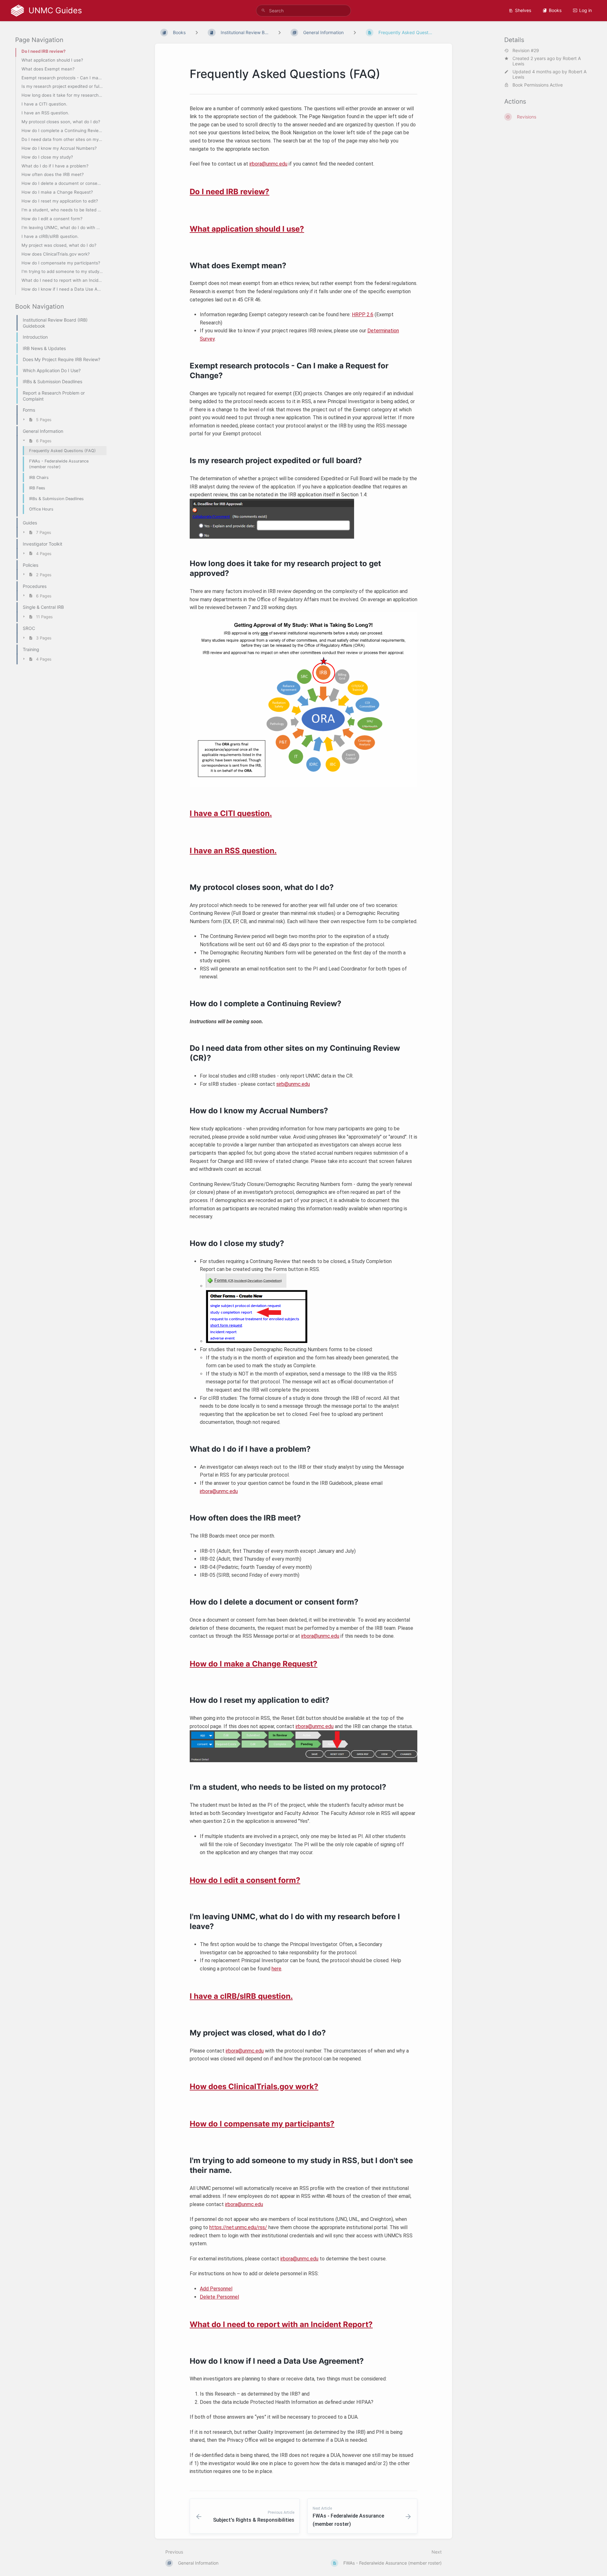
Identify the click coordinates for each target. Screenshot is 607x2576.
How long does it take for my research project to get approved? (62, 95)
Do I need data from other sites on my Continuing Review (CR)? (62, 139)
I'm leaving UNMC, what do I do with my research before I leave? (62, 227)
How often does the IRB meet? (53, 175)
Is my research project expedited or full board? (62, 86)
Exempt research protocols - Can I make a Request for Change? (62, 78)
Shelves (523, 10)
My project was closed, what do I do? (59, 245)
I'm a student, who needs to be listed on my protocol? (62, 210)
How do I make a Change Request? (57, 192)
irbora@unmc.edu (268, 164)
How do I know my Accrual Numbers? (59, 148)
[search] (303, 11)
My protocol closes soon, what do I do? (61, 122)
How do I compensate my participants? (61, 263)
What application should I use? (52, 60)
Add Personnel (216, 2289)
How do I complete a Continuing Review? (62, 130)
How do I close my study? (47, 157)
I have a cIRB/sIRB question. (50, 236)
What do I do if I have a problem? (55, 166)
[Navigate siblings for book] (197, 32)
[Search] (263, 11)
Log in (586, 10)
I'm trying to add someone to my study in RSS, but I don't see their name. (62, 271)
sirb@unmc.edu (293, 1084)
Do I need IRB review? (43, 51)
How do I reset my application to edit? (60, 201)
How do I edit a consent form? (52, 219)
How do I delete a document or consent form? (62, 183)
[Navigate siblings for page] (355, 32)
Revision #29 (526, 51)
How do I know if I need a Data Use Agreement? (62, 289)
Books (555, 10)
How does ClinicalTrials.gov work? (56, 254)
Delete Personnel (219, 2297)
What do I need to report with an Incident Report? (62, 280)
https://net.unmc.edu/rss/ (238, 2227)
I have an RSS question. (45, 113)
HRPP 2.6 (363, 314)
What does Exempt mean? (48, 69)
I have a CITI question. (44, 104)
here (276, 1969)
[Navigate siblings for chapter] (279, 32)
